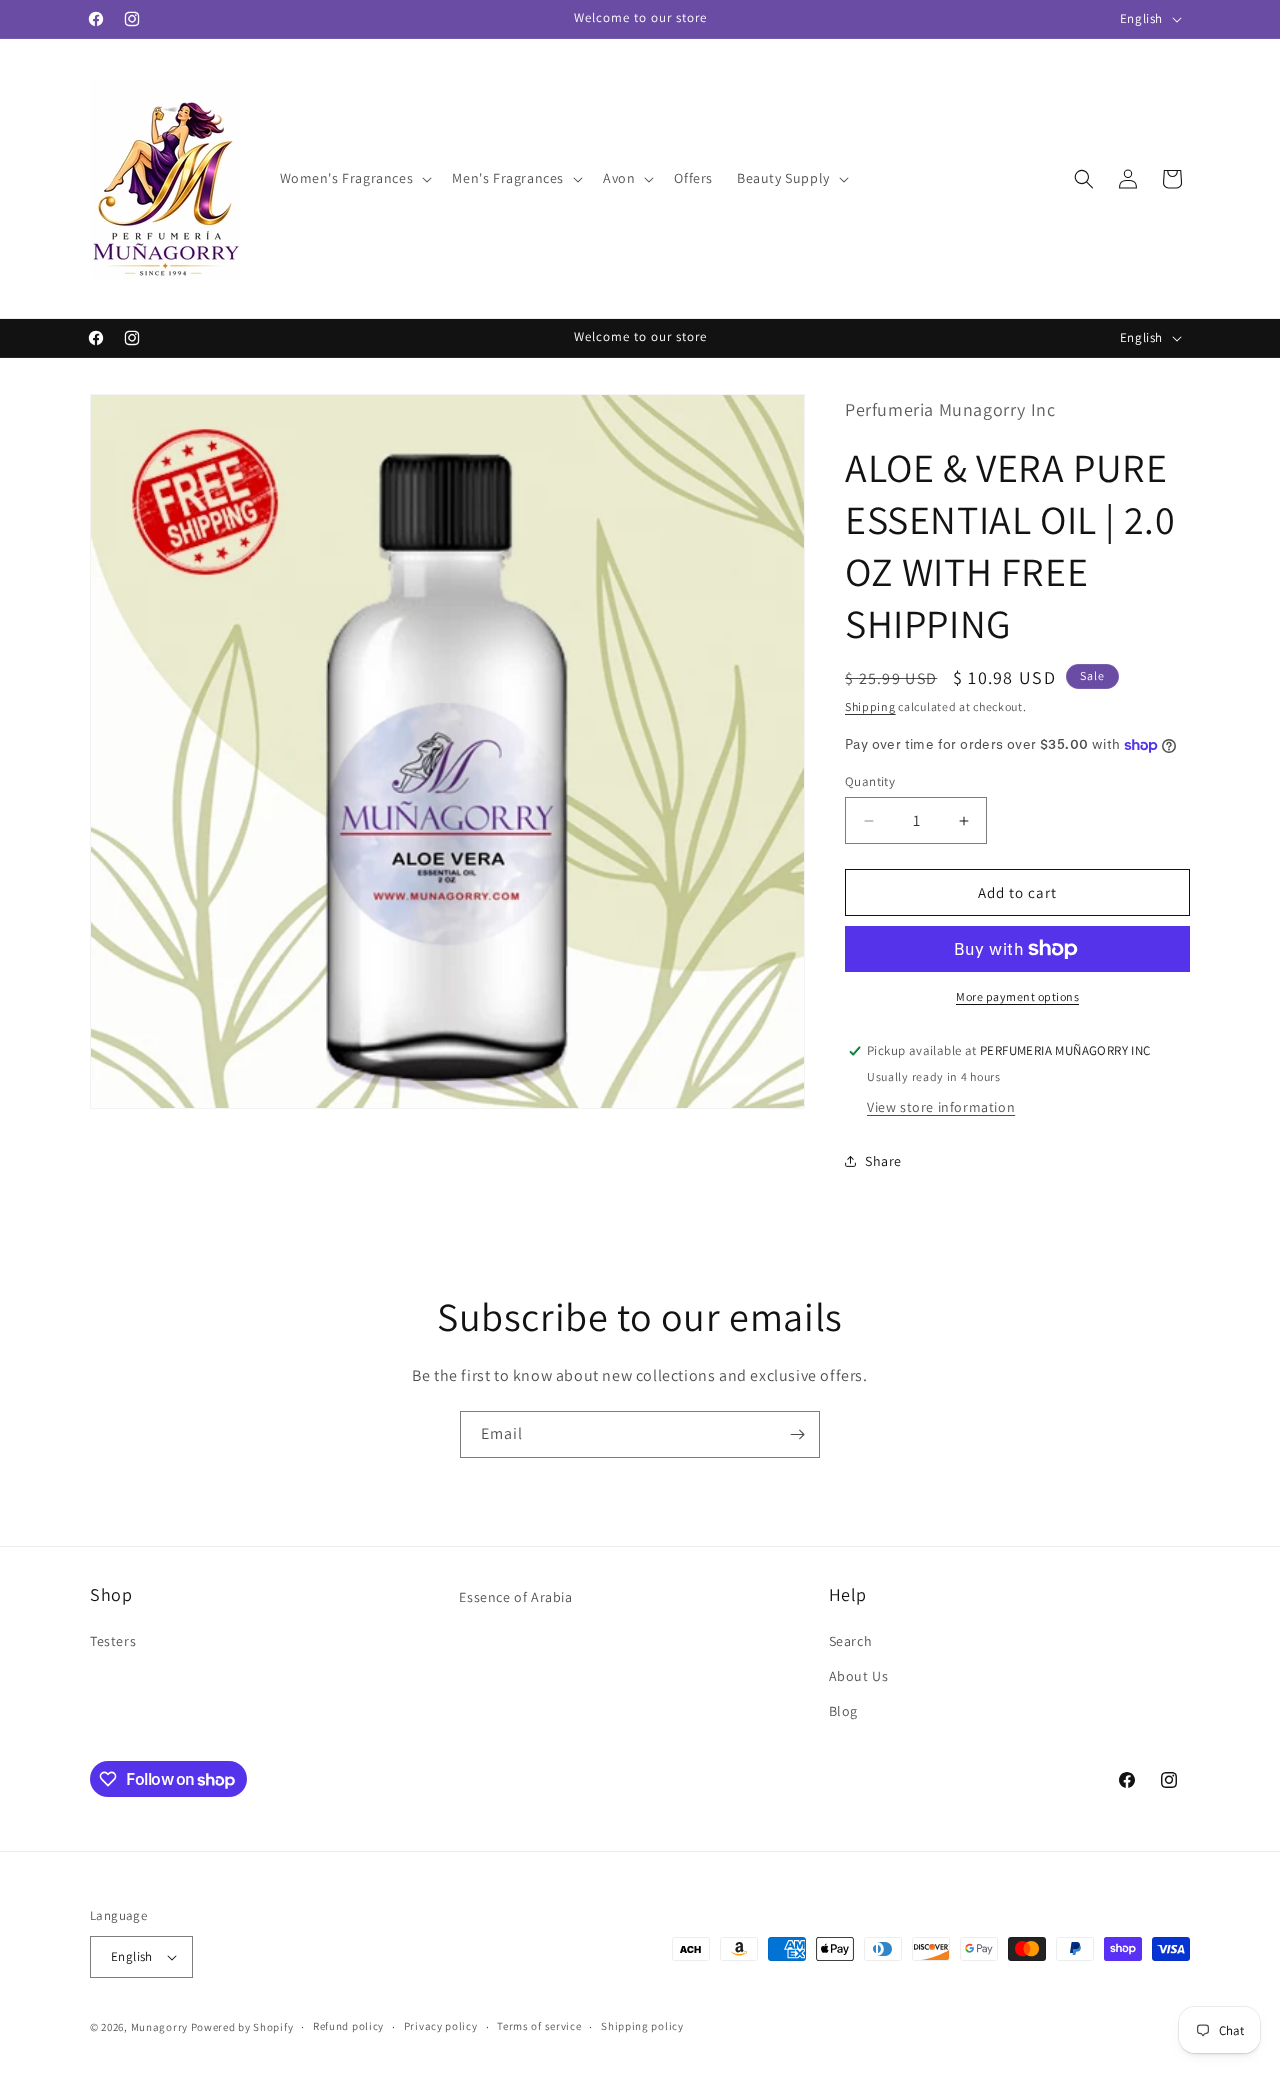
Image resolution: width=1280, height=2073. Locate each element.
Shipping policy (642, 2026)
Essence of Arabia (515, 1597)
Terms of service (539, 2026)
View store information (941, 1107)
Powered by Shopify (242, 2027)
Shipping (870, 706)
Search (851, 1641)
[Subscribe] (797, 1434)
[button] (354, 178)
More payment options (1017, 996)
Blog (843, 1711)
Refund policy (348, 2026)
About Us (859, 1676)
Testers (113, 1641)
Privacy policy (441, 2026)
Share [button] (883, 1161)
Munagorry (159, 2027)
